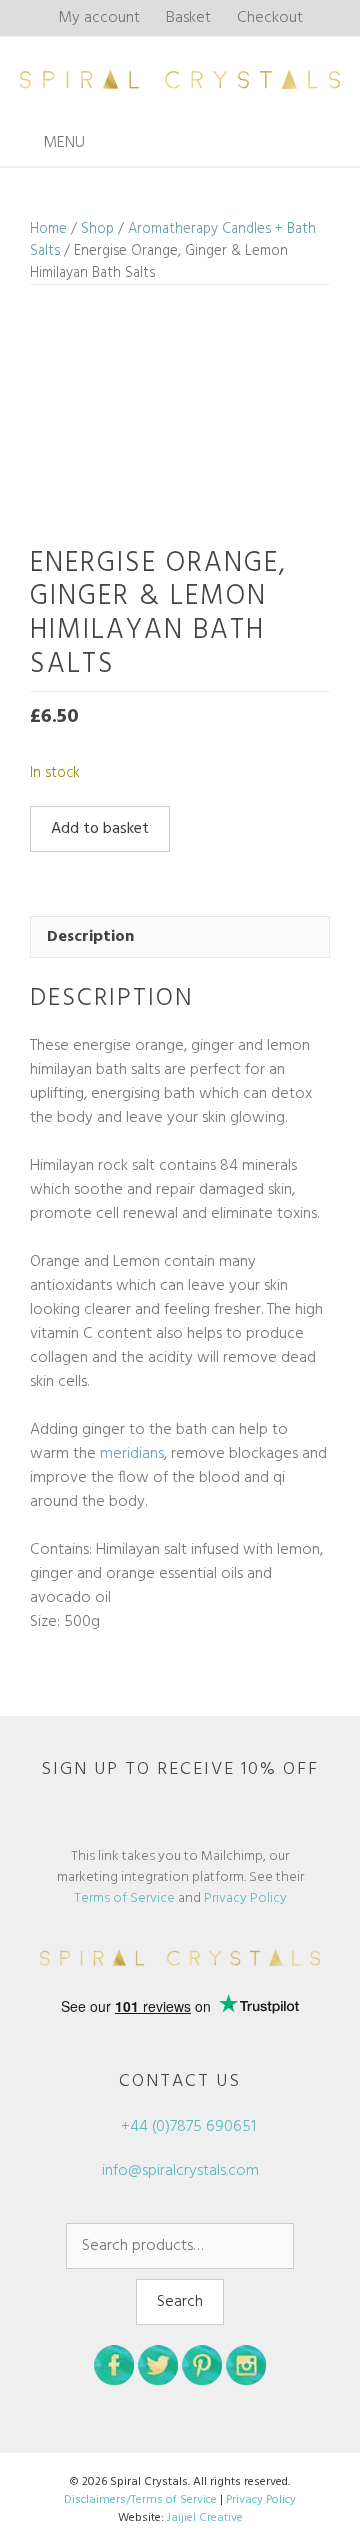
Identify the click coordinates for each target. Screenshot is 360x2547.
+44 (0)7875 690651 (186, 2127)
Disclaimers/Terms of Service (140, 2500)
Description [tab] (90, 937)
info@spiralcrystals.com (180, 2171)
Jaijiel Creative (205, 2518)
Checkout (270, 18)
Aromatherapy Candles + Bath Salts (173, 240)
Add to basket (100, 829)
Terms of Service (124, 1898)
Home (48, 229)
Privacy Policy (245, 1898)
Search (180, 2302)
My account (99, 18)
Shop (97, 229)
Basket (188, 18)
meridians (132, 1454)
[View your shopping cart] (339, 143)
